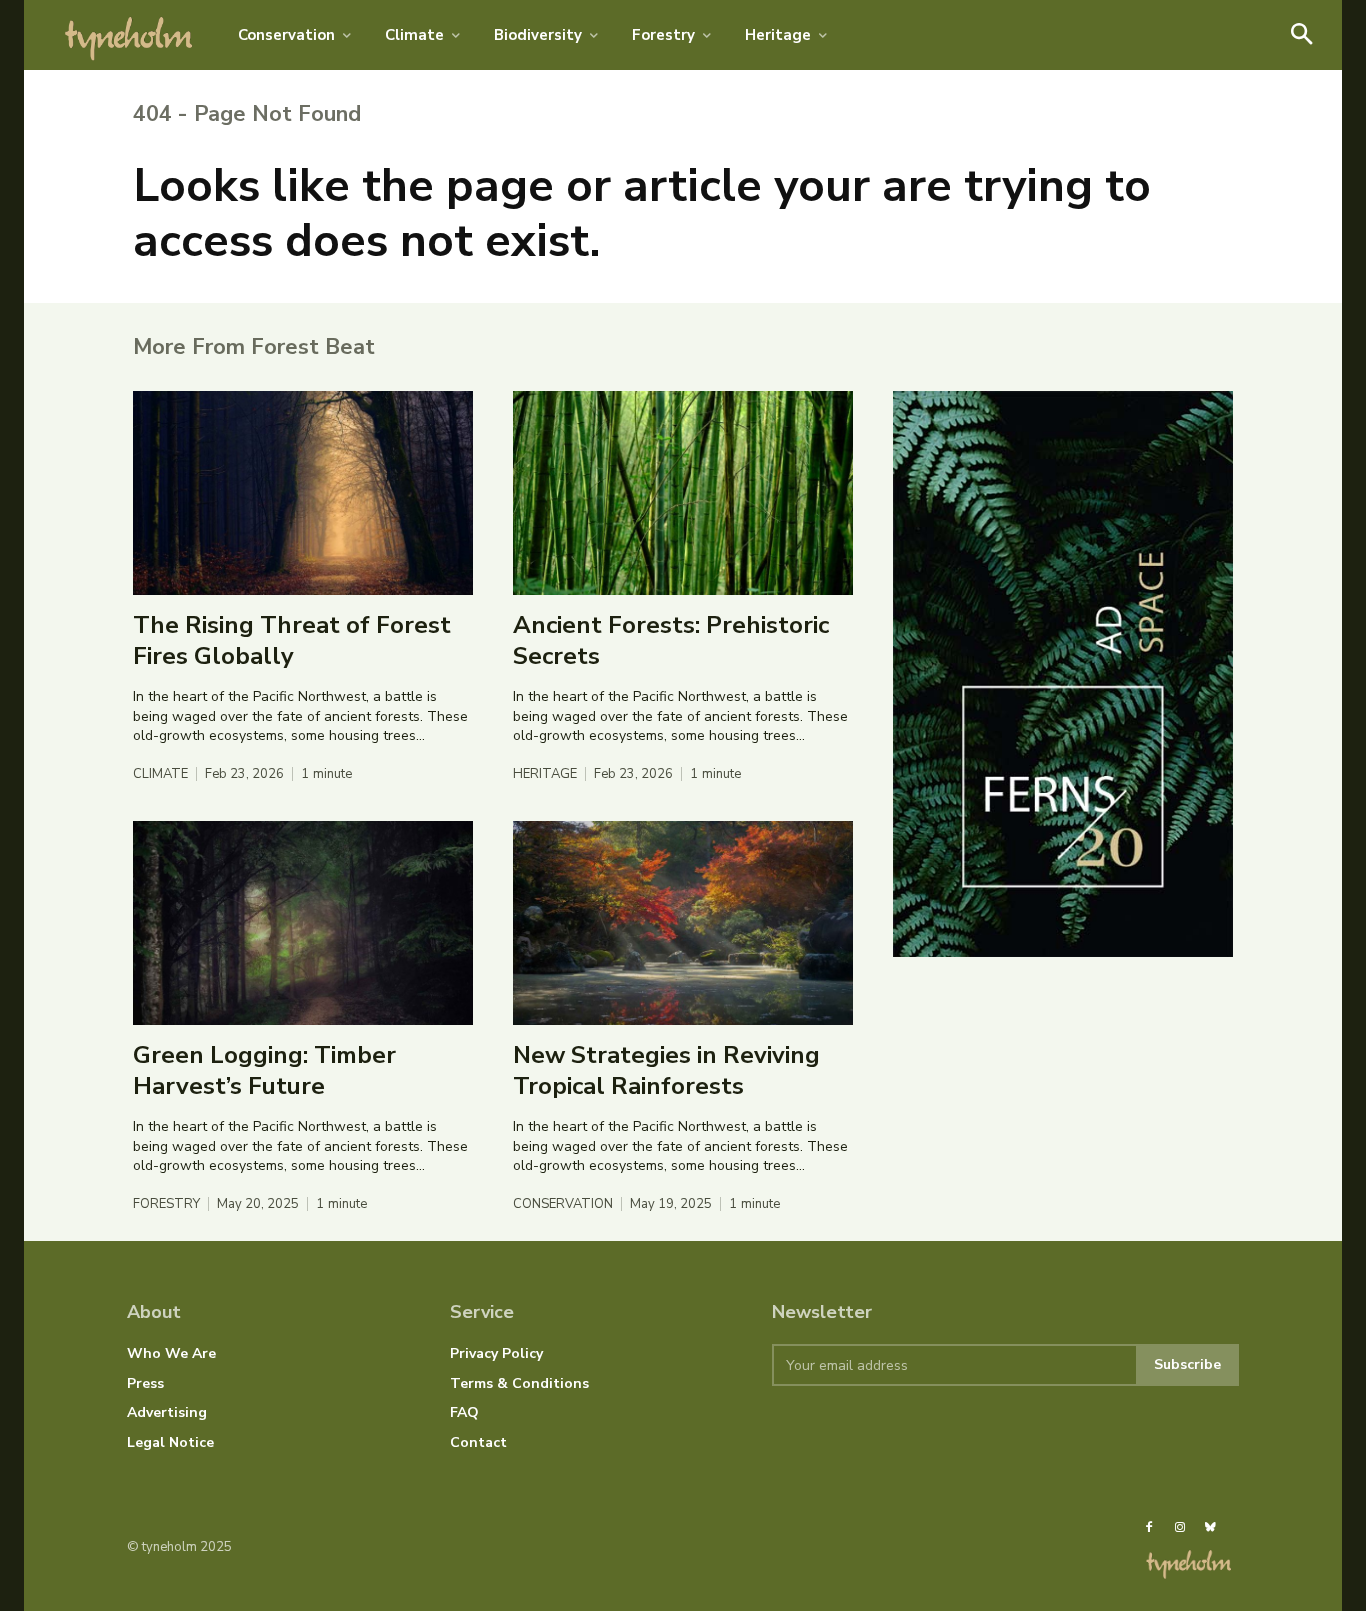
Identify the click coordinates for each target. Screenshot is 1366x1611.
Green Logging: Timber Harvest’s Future (264, 1070)
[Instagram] (1179, 1528)
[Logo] (129, 34)
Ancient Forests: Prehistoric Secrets (671, 640)
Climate (160, 774)
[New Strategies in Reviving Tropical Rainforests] (683, 923)
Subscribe (1187, 1364)
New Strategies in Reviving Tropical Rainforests (666, 1070)
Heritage (545, 774)
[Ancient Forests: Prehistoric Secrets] (683, 493)
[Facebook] (1149, 1528)
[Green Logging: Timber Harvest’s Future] (303, 923)
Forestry (166, 1204)
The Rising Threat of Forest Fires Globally (292, 640)
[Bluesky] (1210, 1528)
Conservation (563, 1204)
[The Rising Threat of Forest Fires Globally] (303, 493)
